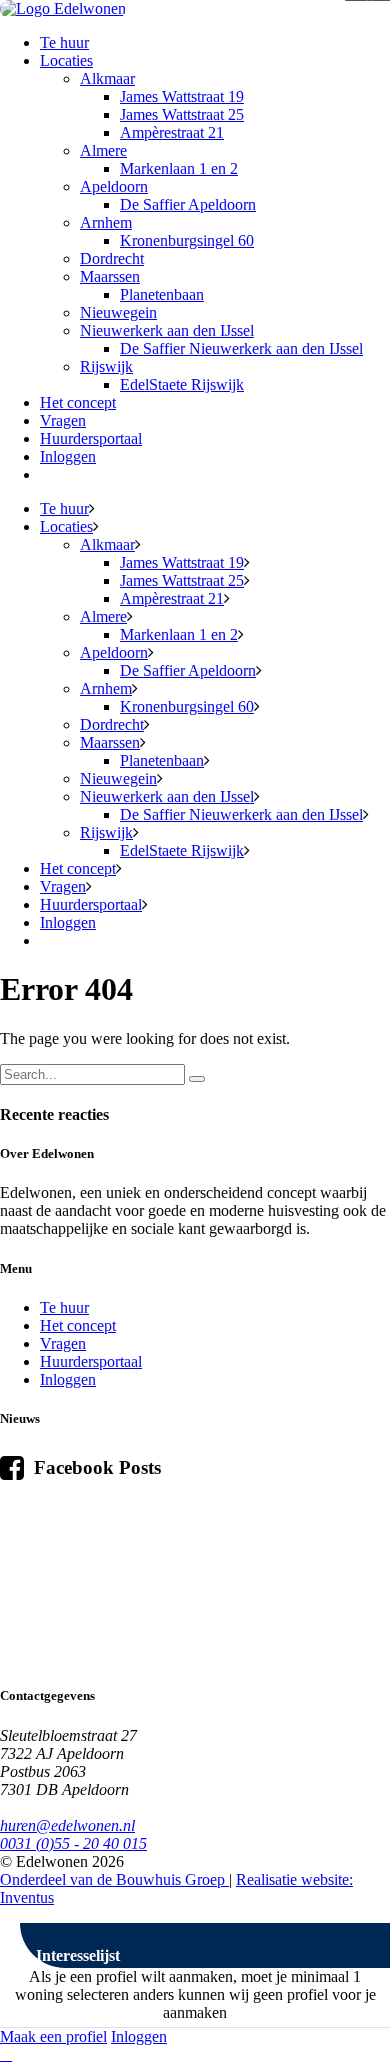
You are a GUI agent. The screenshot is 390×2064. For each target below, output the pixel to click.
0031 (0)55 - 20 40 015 (73, 1843)
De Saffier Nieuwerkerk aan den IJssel (241, 348)
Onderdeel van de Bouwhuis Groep (114, 1879)
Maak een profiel (53, 2036)
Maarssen (110, 276)
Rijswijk (106, 366)
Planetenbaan (162, 294)
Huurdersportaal (91, 438)
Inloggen (68, 456)
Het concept (78, 402)
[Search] (197, 1079)
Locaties (66, 60)
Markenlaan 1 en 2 (179, 168)
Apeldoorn (114, 186)
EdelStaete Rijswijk (182, 384)
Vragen (63, 420)
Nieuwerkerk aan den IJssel (167, 330)
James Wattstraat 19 (182, 96)
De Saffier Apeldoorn (188, 204)
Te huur (64, 42)
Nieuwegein (118, 312)
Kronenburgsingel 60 (187, 240)
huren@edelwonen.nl (67, 1825)
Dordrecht (112, 258)
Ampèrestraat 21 (172, 132)
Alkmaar (107, 78)
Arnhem (106, 222)
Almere (103, 150)
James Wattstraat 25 (182, 114)
